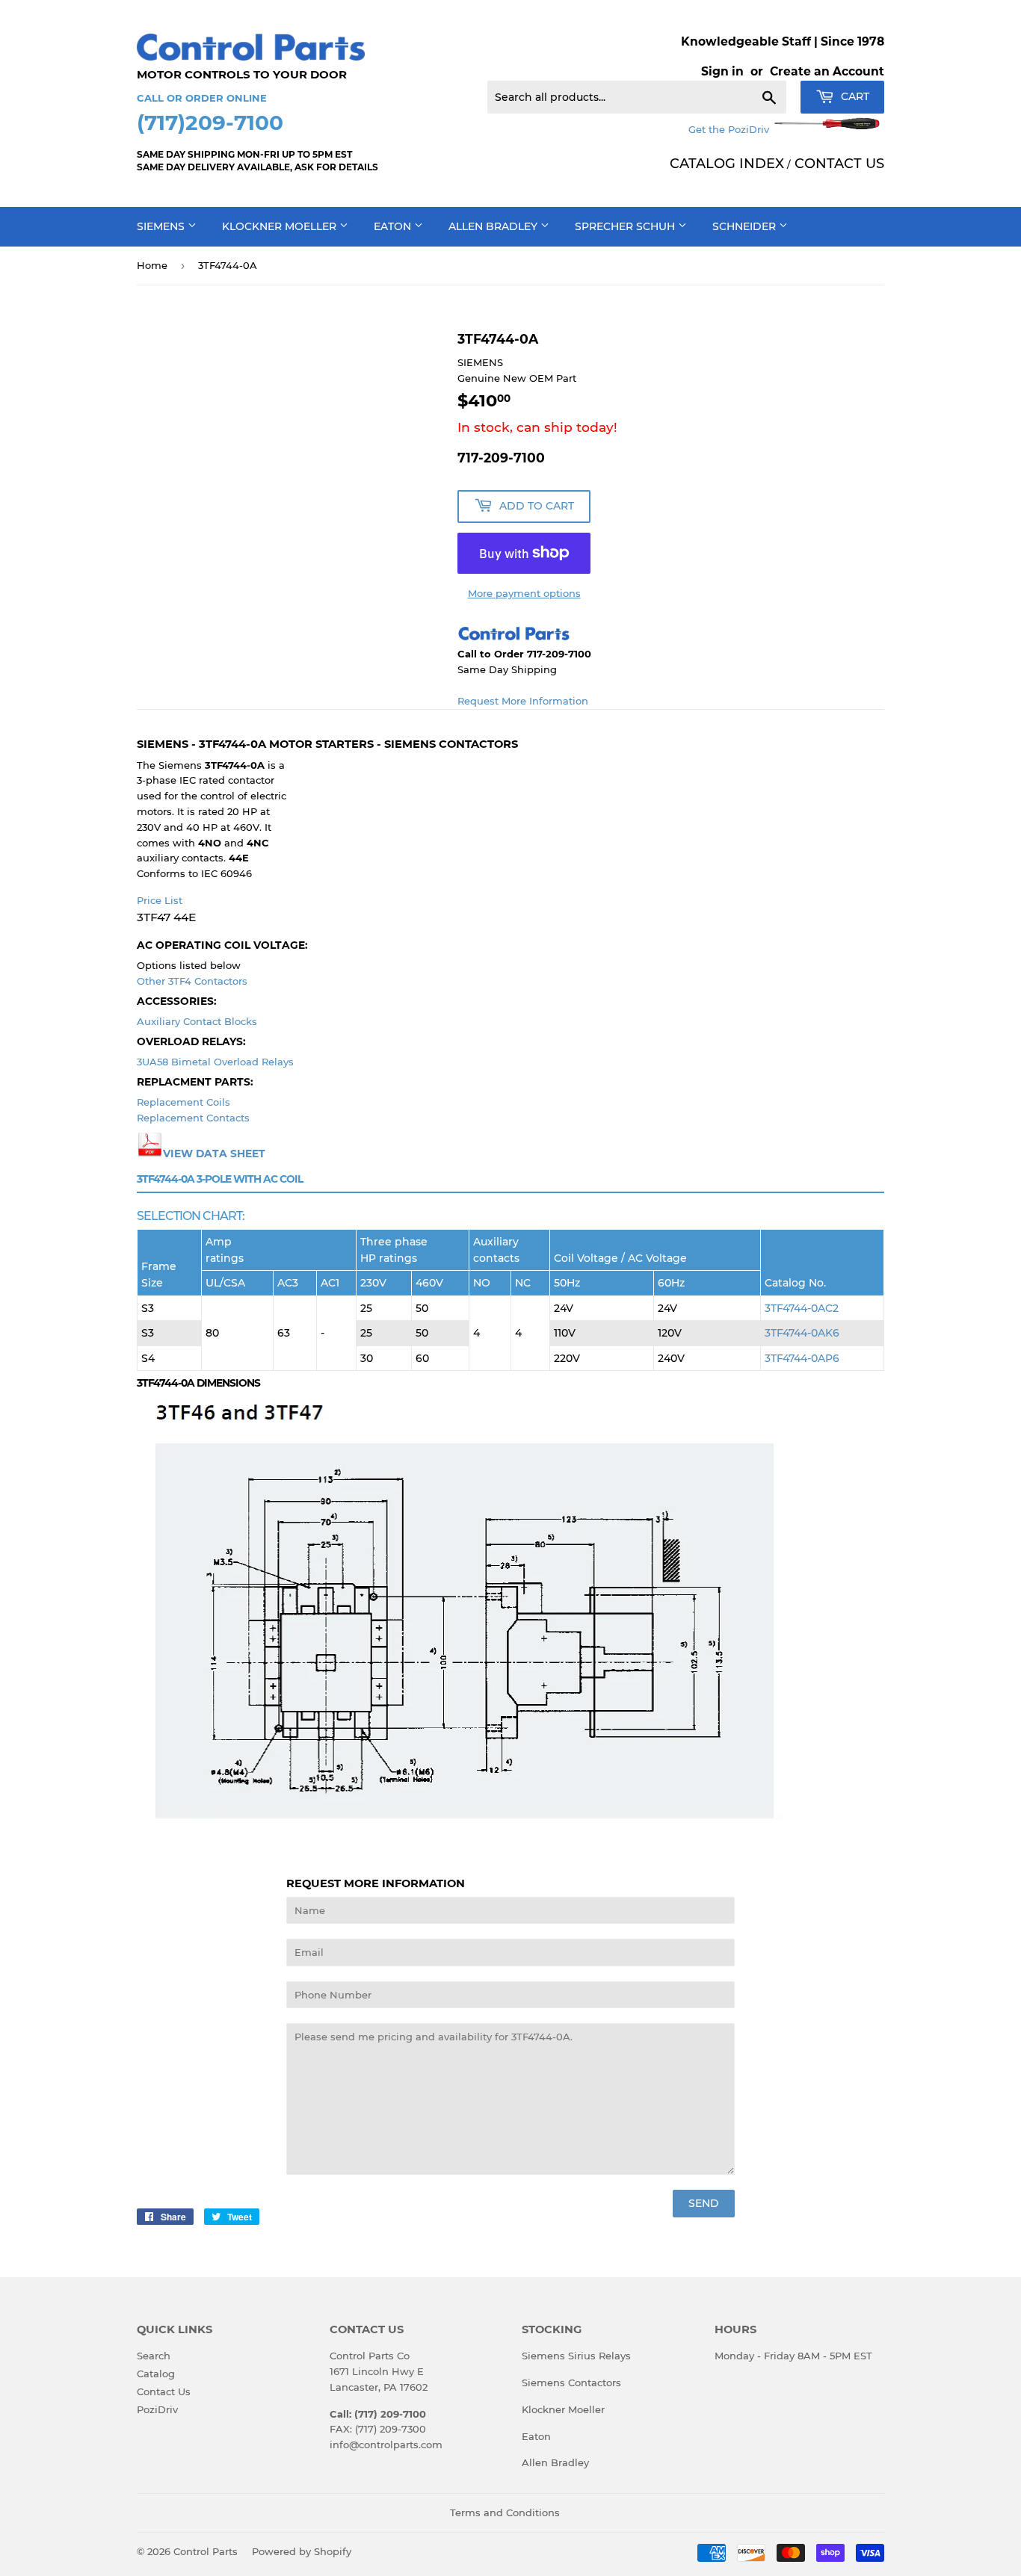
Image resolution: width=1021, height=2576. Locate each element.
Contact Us (164, 2391)
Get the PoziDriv (730, 129)
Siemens (162, 226)
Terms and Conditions (505, 2512)
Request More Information (523, 701)
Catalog (156, 2374)
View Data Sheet (214, 1154)
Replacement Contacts (193, 1118)
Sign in (722, 71)
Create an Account (827, 71)
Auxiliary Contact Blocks (197, 1021)
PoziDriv (157, 2409)
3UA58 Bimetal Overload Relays (215, 1062)
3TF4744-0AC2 (802, 1308)
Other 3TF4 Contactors (192, 981)
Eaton (394, 226)
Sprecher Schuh (626, 226)
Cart (854, 96)
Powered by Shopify (302, 2551)
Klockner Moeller (281, 226)
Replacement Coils (183, 1102)
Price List (160, 900)
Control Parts (206, 2551)
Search (154, 2356)
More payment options (524, 593)
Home (152, 265)
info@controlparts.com (386, 2445)
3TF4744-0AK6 (802, 1333)
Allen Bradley (494, 226)
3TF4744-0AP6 (802, 1358)
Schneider (746, 226)
